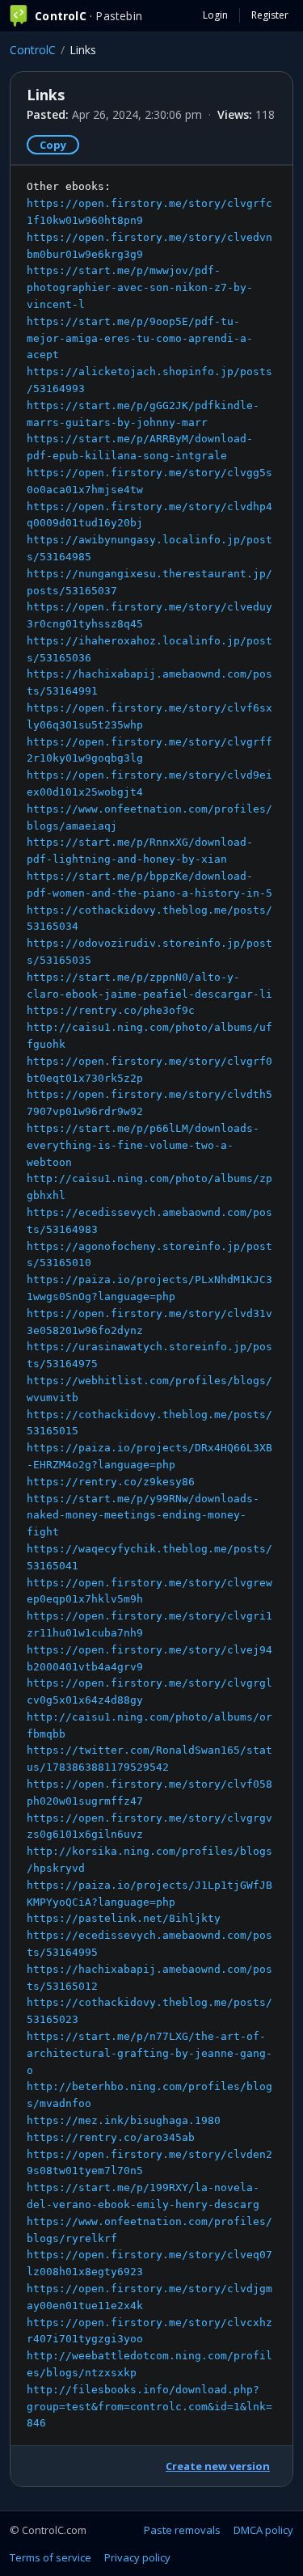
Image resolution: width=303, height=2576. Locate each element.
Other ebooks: (149, 1305)
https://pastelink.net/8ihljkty (124, 1918)
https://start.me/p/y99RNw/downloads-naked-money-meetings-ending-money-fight (143, 1516)
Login (215, 15)
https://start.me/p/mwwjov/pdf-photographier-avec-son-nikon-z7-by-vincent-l (140, 287)
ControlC (33, 50)
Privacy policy (137, 2557)
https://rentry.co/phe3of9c (111, 1010)
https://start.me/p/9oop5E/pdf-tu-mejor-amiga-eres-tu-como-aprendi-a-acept (140, 338)
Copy (53, 145)
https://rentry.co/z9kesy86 (111, 1482)
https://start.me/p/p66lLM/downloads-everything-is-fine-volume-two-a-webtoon (143, 1145)
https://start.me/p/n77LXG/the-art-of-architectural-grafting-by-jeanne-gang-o (149, 2053)
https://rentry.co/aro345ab (111, 2137)
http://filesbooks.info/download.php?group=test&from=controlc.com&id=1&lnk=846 (149, 2407)
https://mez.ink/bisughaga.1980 (124, 2120)
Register (270, 15)
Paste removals (182, 2530)
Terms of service (50, 2557)
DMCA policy (263, 2530)
